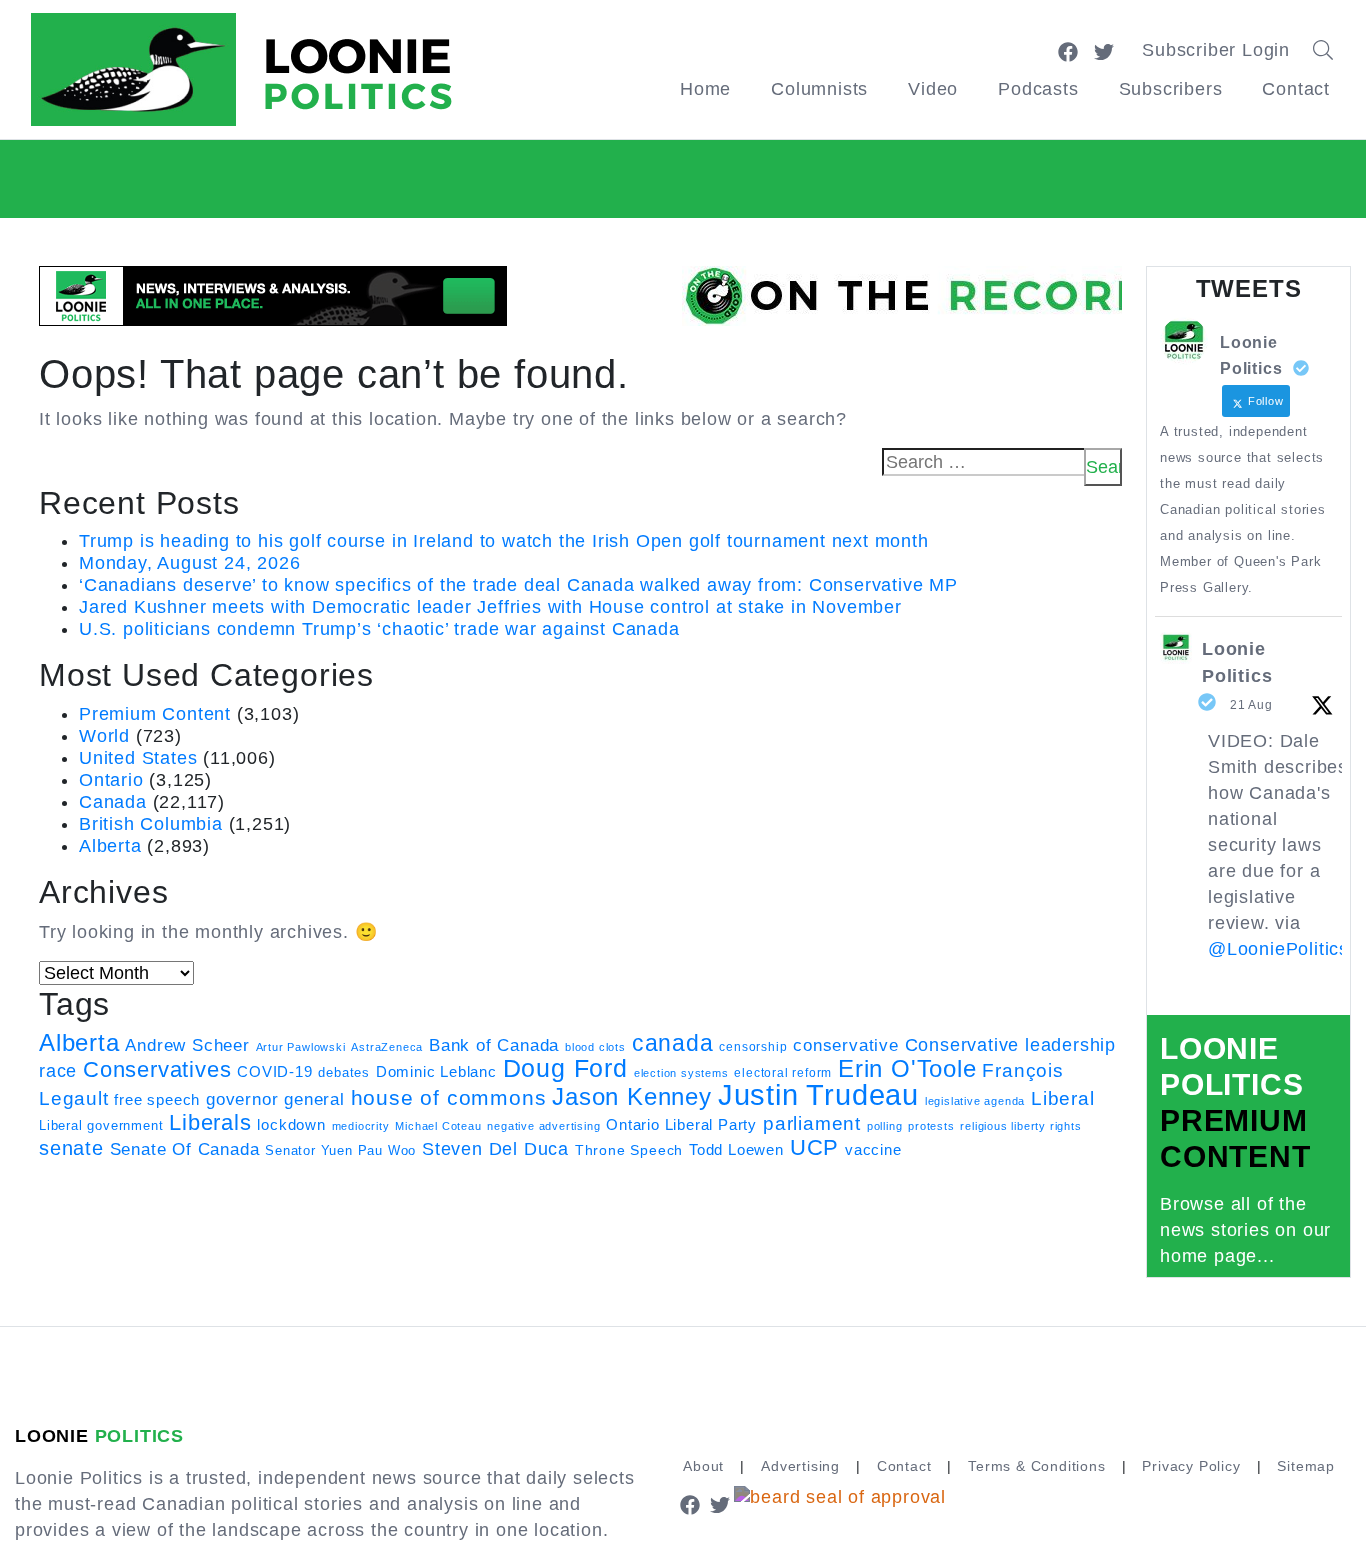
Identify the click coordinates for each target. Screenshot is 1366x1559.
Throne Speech (629, 1150)
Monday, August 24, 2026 (189, 563)
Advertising (800, 1466)
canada (673, 1043)
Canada (113, 802)
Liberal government (101, 1125)
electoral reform (783, 1073)
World (104, 736)
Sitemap (1306, 1466)
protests (931, 1126)
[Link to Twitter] (1104, 50)
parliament (812, 1123)
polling (885, 1126)
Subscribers (1171, 89)
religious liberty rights (1020, 1126)
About (703, 1466)
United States (138, 758)
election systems (681, 1073)
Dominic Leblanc (436, 1071)
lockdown (291, 1125)
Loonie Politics (1237, 662)
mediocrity (361, 1126)
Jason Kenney (632, 1097)
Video (933, 89)
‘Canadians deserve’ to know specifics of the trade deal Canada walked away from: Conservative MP (518, 585)
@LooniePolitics (1278, 949)
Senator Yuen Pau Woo (340, 1150)
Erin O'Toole (907, 1069)
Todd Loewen (736, 1150)
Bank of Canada (494, 1045)
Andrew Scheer (187, 1045)
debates (344, 1072)
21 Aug (1251, 705)
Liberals (210, 1122)
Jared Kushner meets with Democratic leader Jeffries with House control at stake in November (490, 607)
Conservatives (157, 1069)
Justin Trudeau (818, 1094)
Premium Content (155, 714)
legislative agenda (975, 1101)
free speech (157, 1100)
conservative (846, 1045)
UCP (814, 1147)
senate (71, 1148)
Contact (1296, 89)
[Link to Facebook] (1068, 50)
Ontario (111, 780)
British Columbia (151, 824)
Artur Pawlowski (301, 1047)
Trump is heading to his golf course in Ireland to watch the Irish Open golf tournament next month (504, 541)
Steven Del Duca (495, 1149)
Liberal (1063, 1098)
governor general (275, 1099)
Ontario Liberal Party (681, 1124)
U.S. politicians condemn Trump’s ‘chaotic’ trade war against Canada (379, 629)
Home (705, 89)
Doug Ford (565, 1068)
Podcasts (1038, 89)
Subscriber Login (1216, 50)
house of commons (449, 1097)
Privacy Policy (1191, 1466)
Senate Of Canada (185, 1149)
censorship (753, 1047)
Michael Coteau (438, 1126)
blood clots (595, 1047)
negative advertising (543, 1126)
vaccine (873, 1149)
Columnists (819, 89)
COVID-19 (274, 1072)
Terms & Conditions (1036, 1466)
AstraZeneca (387, 1047)
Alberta (110, 846)
